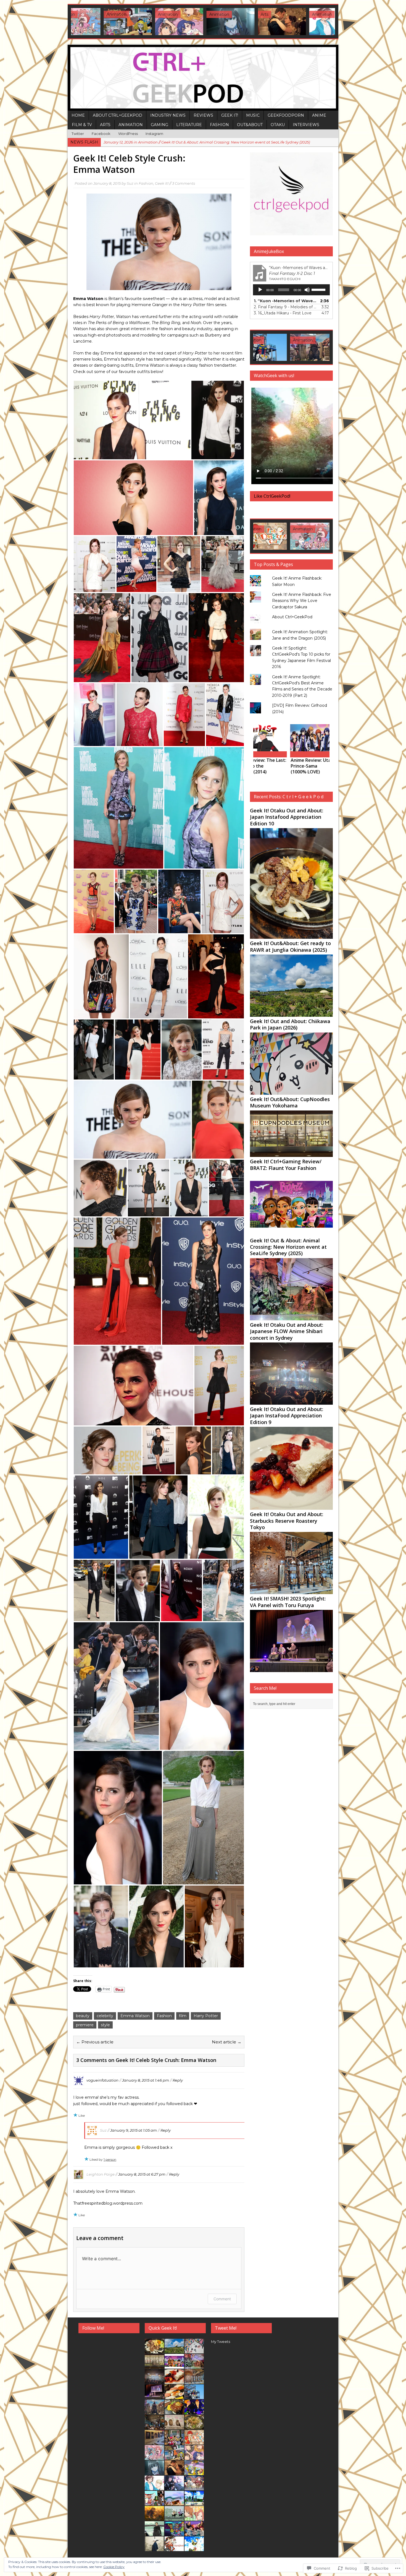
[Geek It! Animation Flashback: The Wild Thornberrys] (194, 2472)
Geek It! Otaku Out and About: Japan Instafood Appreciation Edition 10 (287, 817)
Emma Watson (135, 2016)
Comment (222, 2299)
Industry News (168, 115)
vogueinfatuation (102, 2080)
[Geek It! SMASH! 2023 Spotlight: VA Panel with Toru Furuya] (291, 1669)
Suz (130, 183)
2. (286, 307)
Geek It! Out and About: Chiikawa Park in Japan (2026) (290, 1024)
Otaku (278, 125)
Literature (189, 125)
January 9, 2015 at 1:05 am (134, 2130)
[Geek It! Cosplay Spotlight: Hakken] (154, 2548)
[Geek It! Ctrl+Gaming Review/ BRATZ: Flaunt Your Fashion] (291, 1233)
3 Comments (184, 183)
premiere (85, 2025)
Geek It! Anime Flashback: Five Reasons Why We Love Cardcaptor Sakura (302, 601)
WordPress (128, 134)
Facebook (101, 134)
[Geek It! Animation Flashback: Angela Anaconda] (106, 22)
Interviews (306, 125)
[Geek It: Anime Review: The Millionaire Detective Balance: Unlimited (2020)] (154, 2533)
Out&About (250, 125)
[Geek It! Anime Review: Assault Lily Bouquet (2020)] (174, 2487)
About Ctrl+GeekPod (118, 115)
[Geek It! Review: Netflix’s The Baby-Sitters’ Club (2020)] (194, 2533)
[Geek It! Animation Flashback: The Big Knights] (174, 2518)
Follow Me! (93, 2328)
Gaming (159, 125)
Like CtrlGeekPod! (272, 496)
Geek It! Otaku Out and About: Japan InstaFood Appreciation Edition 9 (287, 1416)
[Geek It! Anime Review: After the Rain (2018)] (194, 2548)
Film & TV (82, 125)
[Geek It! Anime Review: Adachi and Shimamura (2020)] (154, 2518)
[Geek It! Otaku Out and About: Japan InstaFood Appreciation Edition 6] (194, 2426)
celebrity (105, 2016)
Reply (178, 2080)
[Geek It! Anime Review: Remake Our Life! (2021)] (157, 22)
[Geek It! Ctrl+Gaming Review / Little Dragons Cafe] (194, 2442)
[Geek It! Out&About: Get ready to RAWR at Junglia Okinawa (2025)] (291, 1014)
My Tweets (221, 2342)
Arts (105, 125)
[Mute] (307, 290)
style (105, 2025)
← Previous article (95, 2042)
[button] (132, 420)
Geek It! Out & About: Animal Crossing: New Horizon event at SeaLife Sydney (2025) (288, 1247)
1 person (110, 2159)
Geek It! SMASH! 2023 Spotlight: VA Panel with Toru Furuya (288, 1602)
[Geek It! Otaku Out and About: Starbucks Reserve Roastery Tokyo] (291, 1591)
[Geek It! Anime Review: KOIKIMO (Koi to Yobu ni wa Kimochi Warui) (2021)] (311, 22)
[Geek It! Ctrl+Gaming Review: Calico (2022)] (278, 536)
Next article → (227, 2042)
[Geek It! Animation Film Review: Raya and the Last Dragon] (174, 2502)
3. (283, 313)
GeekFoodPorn (286, 115)
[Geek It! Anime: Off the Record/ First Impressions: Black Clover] (329, 738)
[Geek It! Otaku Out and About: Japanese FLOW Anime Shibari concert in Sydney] (291, 1402)
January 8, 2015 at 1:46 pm (146, 2080)
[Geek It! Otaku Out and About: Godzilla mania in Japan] (278, 347)
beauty (83, 2016)
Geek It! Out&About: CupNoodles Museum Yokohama (290, 1102)
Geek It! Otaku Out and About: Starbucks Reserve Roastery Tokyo (287, 1521)
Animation (131, 125)
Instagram (154, 134)
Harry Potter (206, 2016)
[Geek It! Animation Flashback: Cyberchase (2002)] (174, 2533)
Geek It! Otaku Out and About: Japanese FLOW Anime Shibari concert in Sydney (287, 1331)
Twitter (78, 134)
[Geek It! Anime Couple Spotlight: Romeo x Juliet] (194, 2487)
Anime (319, 115)
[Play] (260, 290)
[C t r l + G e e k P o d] (203, 78)
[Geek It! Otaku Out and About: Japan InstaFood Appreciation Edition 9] (291, 1507)
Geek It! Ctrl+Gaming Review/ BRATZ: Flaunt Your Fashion (286, 1165)
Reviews (203, 115)
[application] (291, 290)
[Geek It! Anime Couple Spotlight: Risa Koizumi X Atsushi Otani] (194, 2518)
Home (78, 115)
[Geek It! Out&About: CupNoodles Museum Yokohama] (291, 1154)
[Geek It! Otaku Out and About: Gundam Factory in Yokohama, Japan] (194, 2396)
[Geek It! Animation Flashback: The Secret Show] (194, 2411)
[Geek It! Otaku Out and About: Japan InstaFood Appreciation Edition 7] (329, 347)
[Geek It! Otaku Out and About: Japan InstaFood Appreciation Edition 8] (174, 2396)
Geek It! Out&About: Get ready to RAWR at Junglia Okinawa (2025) (290, 946)
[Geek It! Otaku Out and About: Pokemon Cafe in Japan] (174, 2442)
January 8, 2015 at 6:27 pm (142, 2174)
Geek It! (230, 115)
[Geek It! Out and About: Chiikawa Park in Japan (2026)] (291, 1091)
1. (286, 301)
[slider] (319, 289)
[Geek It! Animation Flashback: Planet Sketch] (154, 2502)
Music (253, 115)
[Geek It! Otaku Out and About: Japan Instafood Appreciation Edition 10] (291, 936)
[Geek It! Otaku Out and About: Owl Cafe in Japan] (174, 2426)
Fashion (219, 125)
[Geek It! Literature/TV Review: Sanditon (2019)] (260, 22)
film (183, 2016)
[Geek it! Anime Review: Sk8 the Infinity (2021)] (194, 2502)
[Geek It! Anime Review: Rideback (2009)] (174, 2548)
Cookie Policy (114, 2567)
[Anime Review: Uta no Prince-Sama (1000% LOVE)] (278, 738)
